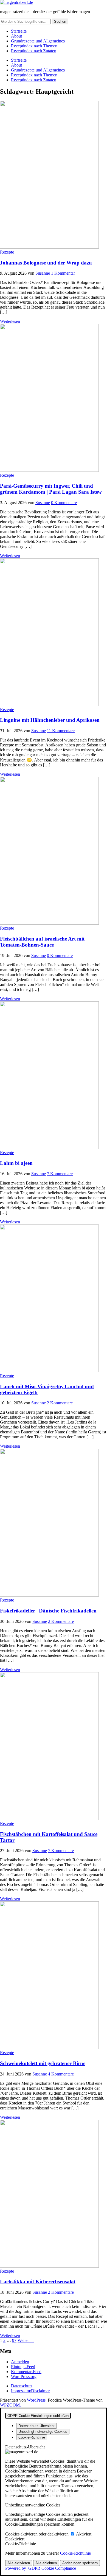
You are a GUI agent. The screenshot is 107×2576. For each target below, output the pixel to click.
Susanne (43, 273)
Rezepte (7, 252)
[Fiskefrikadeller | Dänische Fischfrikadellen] (49, 1595)
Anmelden (20, 2362)
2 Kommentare (60, 1403)
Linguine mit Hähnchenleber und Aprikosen (50, 720)
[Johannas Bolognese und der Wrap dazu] (49, 247)
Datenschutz (22, 2386)
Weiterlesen (10, 321)
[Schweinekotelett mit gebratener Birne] (49, 2048)
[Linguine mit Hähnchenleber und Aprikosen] (49, 705)
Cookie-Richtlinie (75, 2553)
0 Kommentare (64, 503)
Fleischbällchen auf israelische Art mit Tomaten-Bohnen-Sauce (42, 942)
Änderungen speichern (80, 2563)
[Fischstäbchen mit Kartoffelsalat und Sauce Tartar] (49, 1819)
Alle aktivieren (19, 2563)
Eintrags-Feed (23, 2367)
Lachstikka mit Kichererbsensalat (38, 2282)
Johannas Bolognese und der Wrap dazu (46, 263)
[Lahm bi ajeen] (49, 1148)
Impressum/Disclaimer (30, 2391)
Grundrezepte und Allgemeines (38, 41)
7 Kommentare (60, 1174)
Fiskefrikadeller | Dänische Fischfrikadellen (48, 1611)
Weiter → (26, 2340)
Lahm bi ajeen (16, 1163)
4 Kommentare (61, 2074)
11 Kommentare (61, 731)
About (16, 36)
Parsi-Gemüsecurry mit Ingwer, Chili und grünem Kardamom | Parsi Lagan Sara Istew (51, 489)
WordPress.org (24, 2377)
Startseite (19, 31)
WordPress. (37, 2400)
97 (14, 2340)
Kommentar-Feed (26, 2372)
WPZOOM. (10, 2405)
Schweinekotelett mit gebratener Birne (43, 2063)
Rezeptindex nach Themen (34, 46)
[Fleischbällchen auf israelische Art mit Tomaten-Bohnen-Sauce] (49, 923)
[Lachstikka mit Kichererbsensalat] (49, 2266)
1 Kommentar (63, 273)
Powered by (41, 2568)
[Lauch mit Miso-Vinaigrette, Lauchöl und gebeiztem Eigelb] (49, 1371)
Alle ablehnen (46, 2563)
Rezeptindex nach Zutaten (34, 51)
